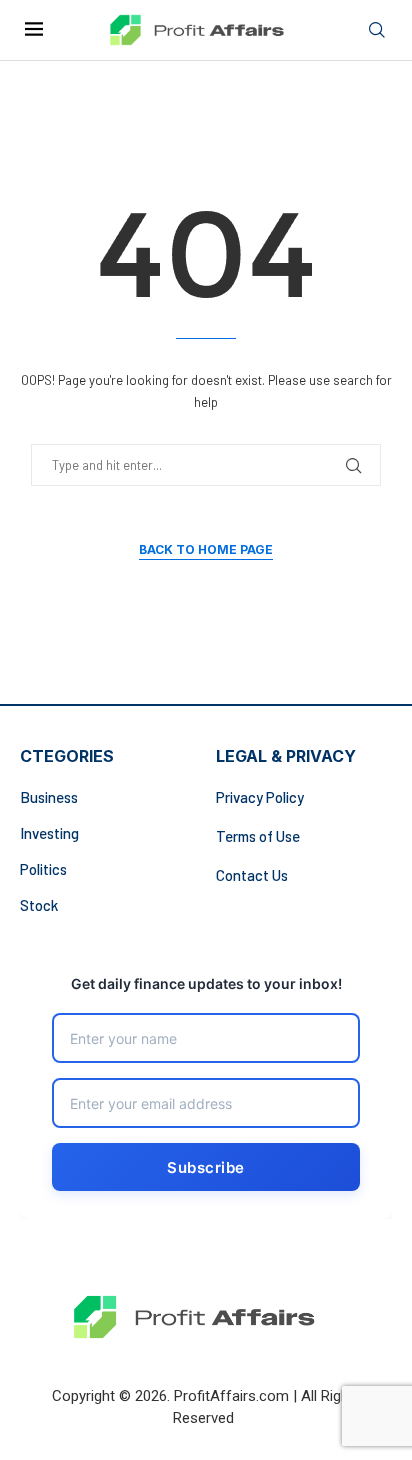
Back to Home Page (206, 549)
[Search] (377, 30)
